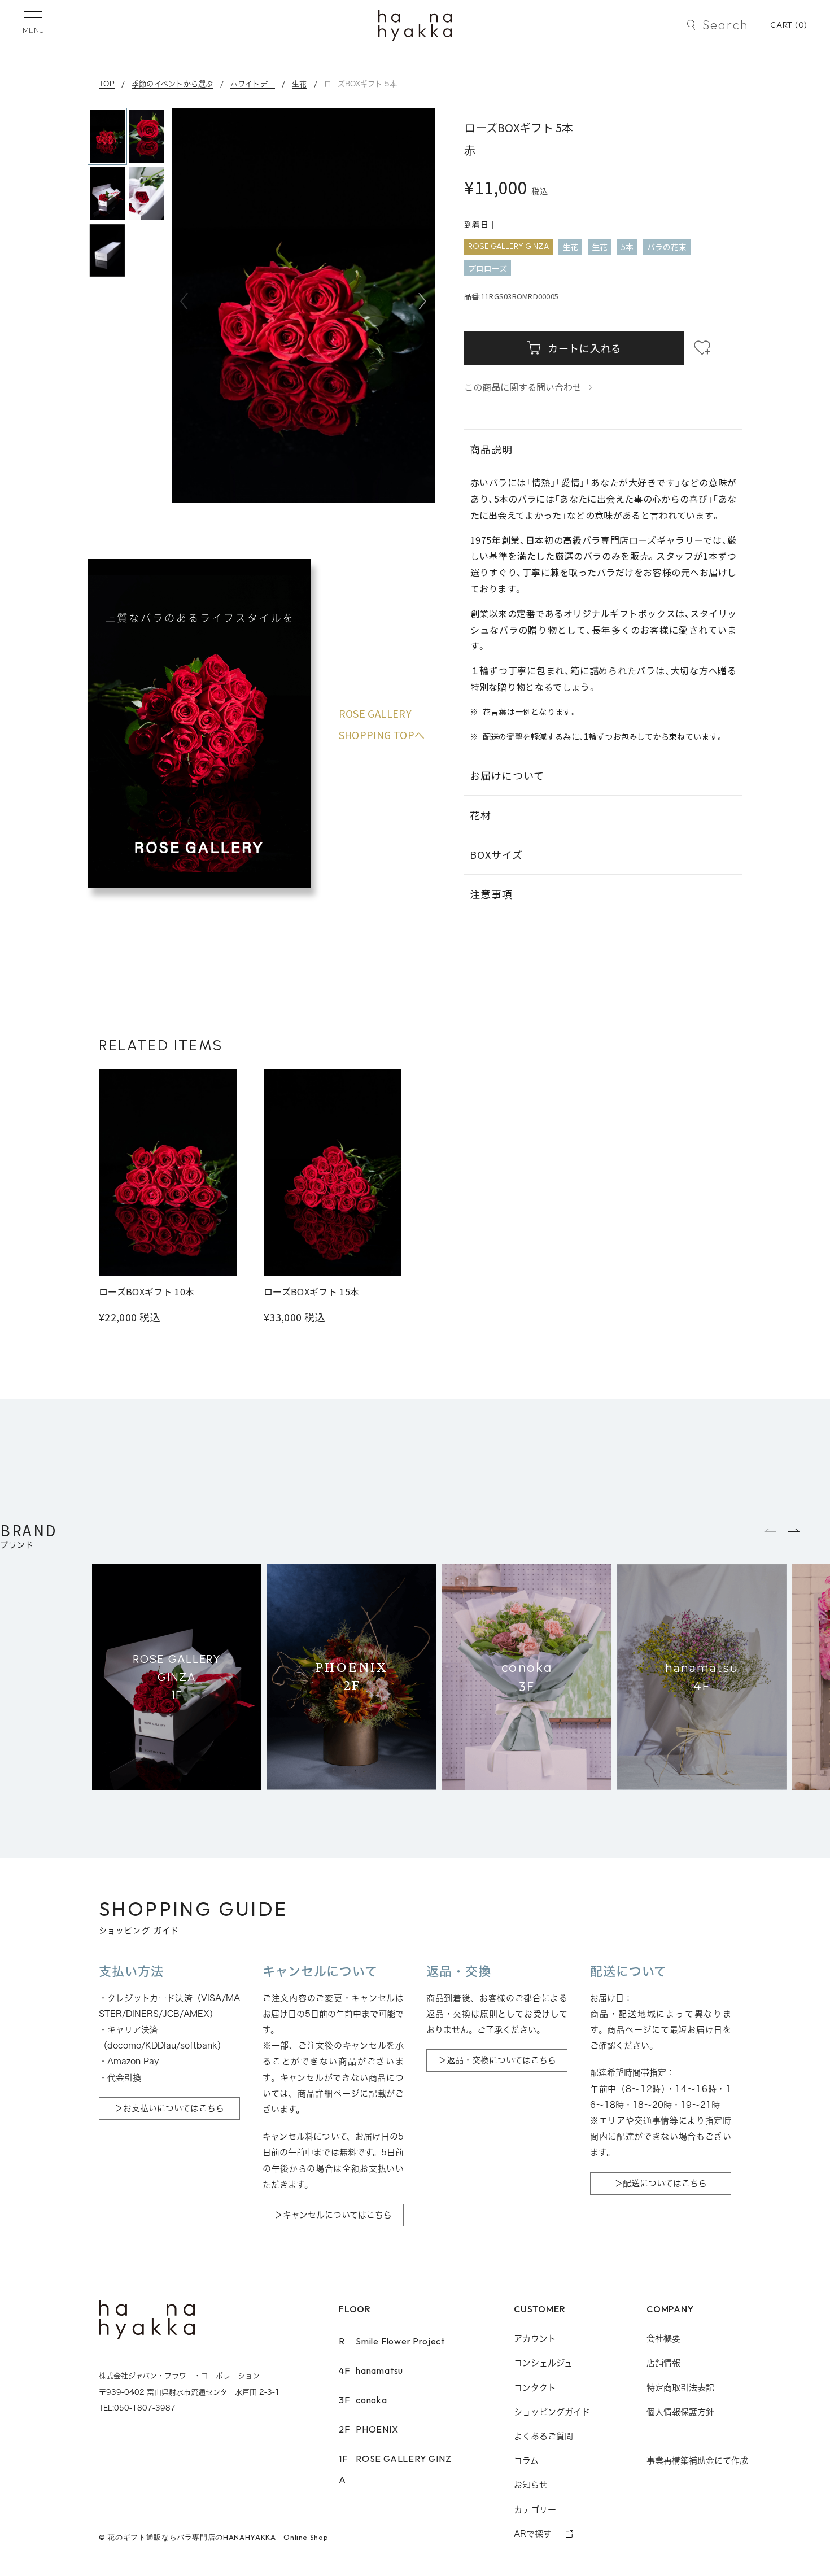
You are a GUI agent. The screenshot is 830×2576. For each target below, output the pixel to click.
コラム (526, 2461)
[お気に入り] (702, 348)
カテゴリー (535, 2510)
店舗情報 (663, 2363)
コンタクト (535, 2388)
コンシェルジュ (543, 2363)
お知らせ (531, 2485)
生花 (300, 84)
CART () (789, 25)
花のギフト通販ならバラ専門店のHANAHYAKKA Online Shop (218, 2537)
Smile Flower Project (392, 2341)
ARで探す (533, 2534)
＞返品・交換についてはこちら (497, 2060)
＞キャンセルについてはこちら (333, 2215)
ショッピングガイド (552, 2412)
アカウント (535, 2339)
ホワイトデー (253, 84)
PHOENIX (369, 2429)
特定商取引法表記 (680, 2388)
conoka (363, 2400)
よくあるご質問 (543, 2436)
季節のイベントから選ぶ (172, 84)
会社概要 (663, 2339)
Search (725, 25)
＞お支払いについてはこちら (169, 2108)
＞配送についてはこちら (661, 2183)
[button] (422, 302)
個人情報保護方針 (680, 2412)
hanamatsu (371, 2370)
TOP (107, 84)
